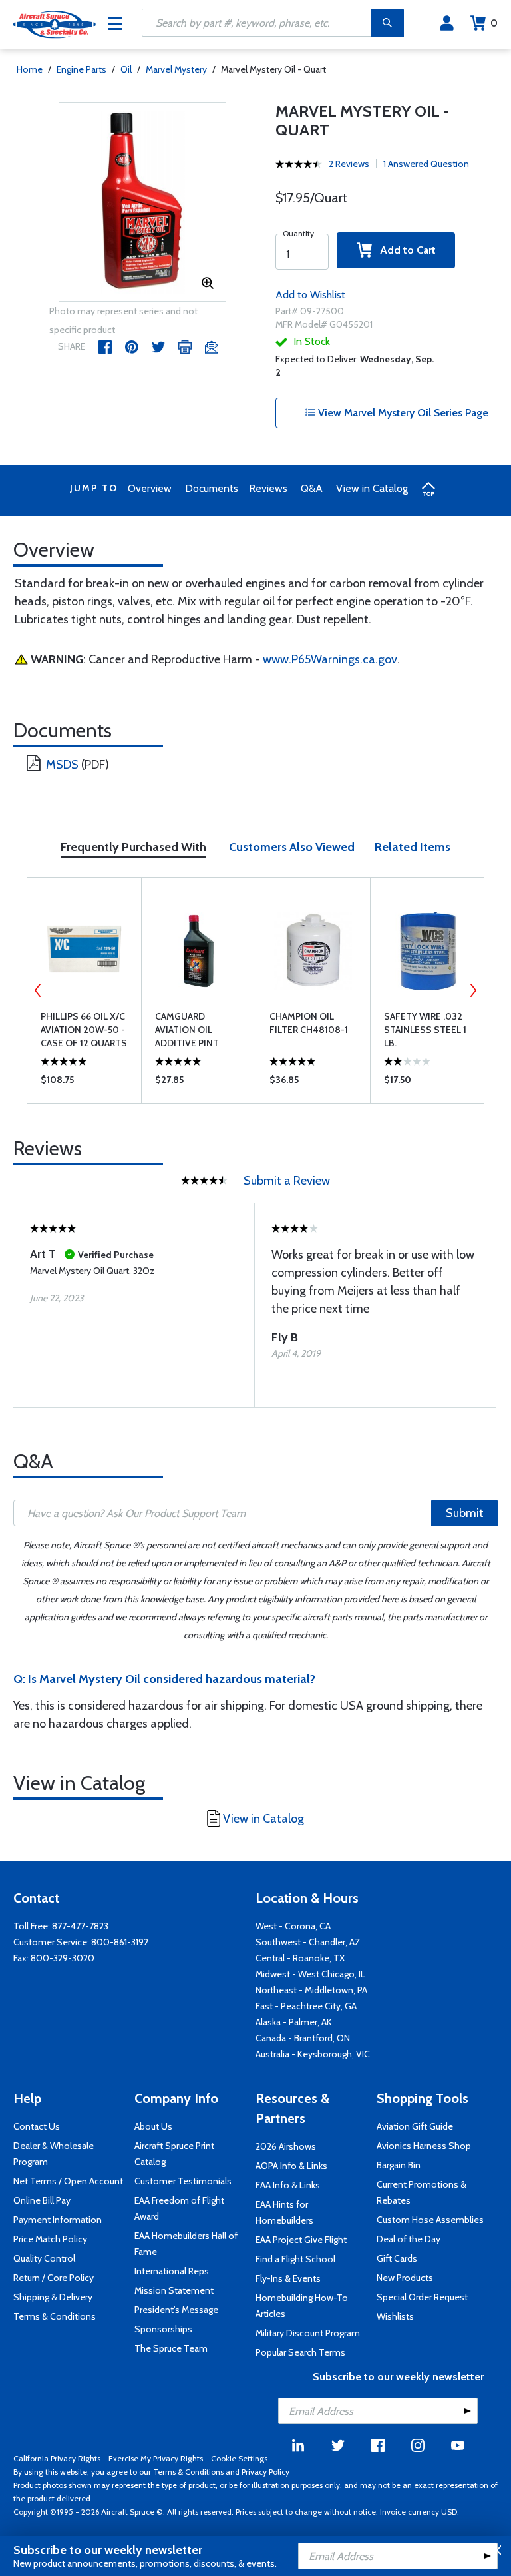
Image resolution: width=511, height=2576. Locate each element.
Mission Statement (174, 2290)
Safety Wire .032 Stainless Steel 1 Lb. (425, 1030)
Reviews (268, 488)
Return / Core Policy (54, 2278)
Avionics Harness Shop (424, 2146)
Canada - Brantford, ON (303, 2038)
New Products (405, 2278)
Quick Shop (84, 1083)
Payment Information (58, 2220)
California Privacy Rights (57, 2458)
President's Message (176, 2310)
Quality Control (44, 2258)
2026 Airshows (286, 2146)
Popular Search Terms (300, 2352)
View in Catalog (372, 488)
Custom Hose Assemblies (430, 2220)
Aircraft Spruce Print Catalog (174, 2154)
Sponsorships (163, 2329)
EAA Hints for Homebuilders (284, 2212)
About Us (153, 2126)
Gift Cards (397, 2258)
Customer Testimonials (183, 2181)
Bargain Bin (399, 2165)
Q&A (312, 488)
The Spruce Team (171, 2348)
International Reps (172, 2271)
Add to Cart (404, 250)
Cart (494, 23)
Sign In (447, 23)
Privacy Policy (265, 2472)
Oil (126, 69)
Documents (212, 488)
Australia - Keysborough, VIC (313, 2054)
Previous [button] (38, 990)
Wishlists (395, 2316)
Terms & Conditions (55, 2316)
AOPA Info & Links (291, 2166)
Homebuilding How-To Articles (302, 2306)
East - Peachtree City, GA (306, 2006)
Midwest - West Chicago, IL (310, 1974)
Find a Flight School (295, 2259)
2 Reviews (349, 164)
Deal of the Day (409, 2239)
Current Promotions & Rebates (422, 2192)
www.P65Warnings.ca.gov (330, 659)
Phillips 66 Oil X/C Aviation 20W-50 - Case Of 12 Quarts (84, 1030)
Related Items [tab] (413, 847)
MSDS (62, 765)
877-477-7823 (80, 1926)
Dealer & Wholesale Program (54, 2154)
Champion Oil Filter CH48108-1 (309, 1023)
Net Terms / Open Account (68, 2181)
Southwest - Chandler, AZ (308, 1942)
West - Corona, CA (293, 1926)
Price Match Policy (50, 2239)
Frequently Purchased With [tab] (133, 847)
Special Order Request (422, 2297)
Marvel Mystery (176, 69)
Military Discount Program (308, 2333)
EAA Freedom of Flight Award (179, 2208)
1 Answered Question (426, 164)
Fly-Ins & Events (288, 2278)
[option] (143, 202)
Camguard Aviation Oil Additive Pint (187, 1030)
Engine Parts (82, 69)
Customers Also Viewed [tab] (292, 847)
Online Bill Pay (42, 2200)
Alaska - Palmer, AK (294, 2022)
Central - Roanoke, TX (300, 1958)
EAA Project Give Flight (301, 2240)
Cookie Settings (239, 2458)
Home (30, 69)
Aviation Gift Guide (415, 2126)
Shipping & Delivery (53, 2297)
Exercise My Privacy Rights (156, 2458)
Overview (150, 488)
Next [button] (473, 990)
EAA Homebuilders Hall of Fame (186, 2244)
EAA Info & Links (288, 2185)
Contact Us (37, 2126)
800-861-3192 (120, 1942)
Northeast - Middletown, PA (311, 1990)
